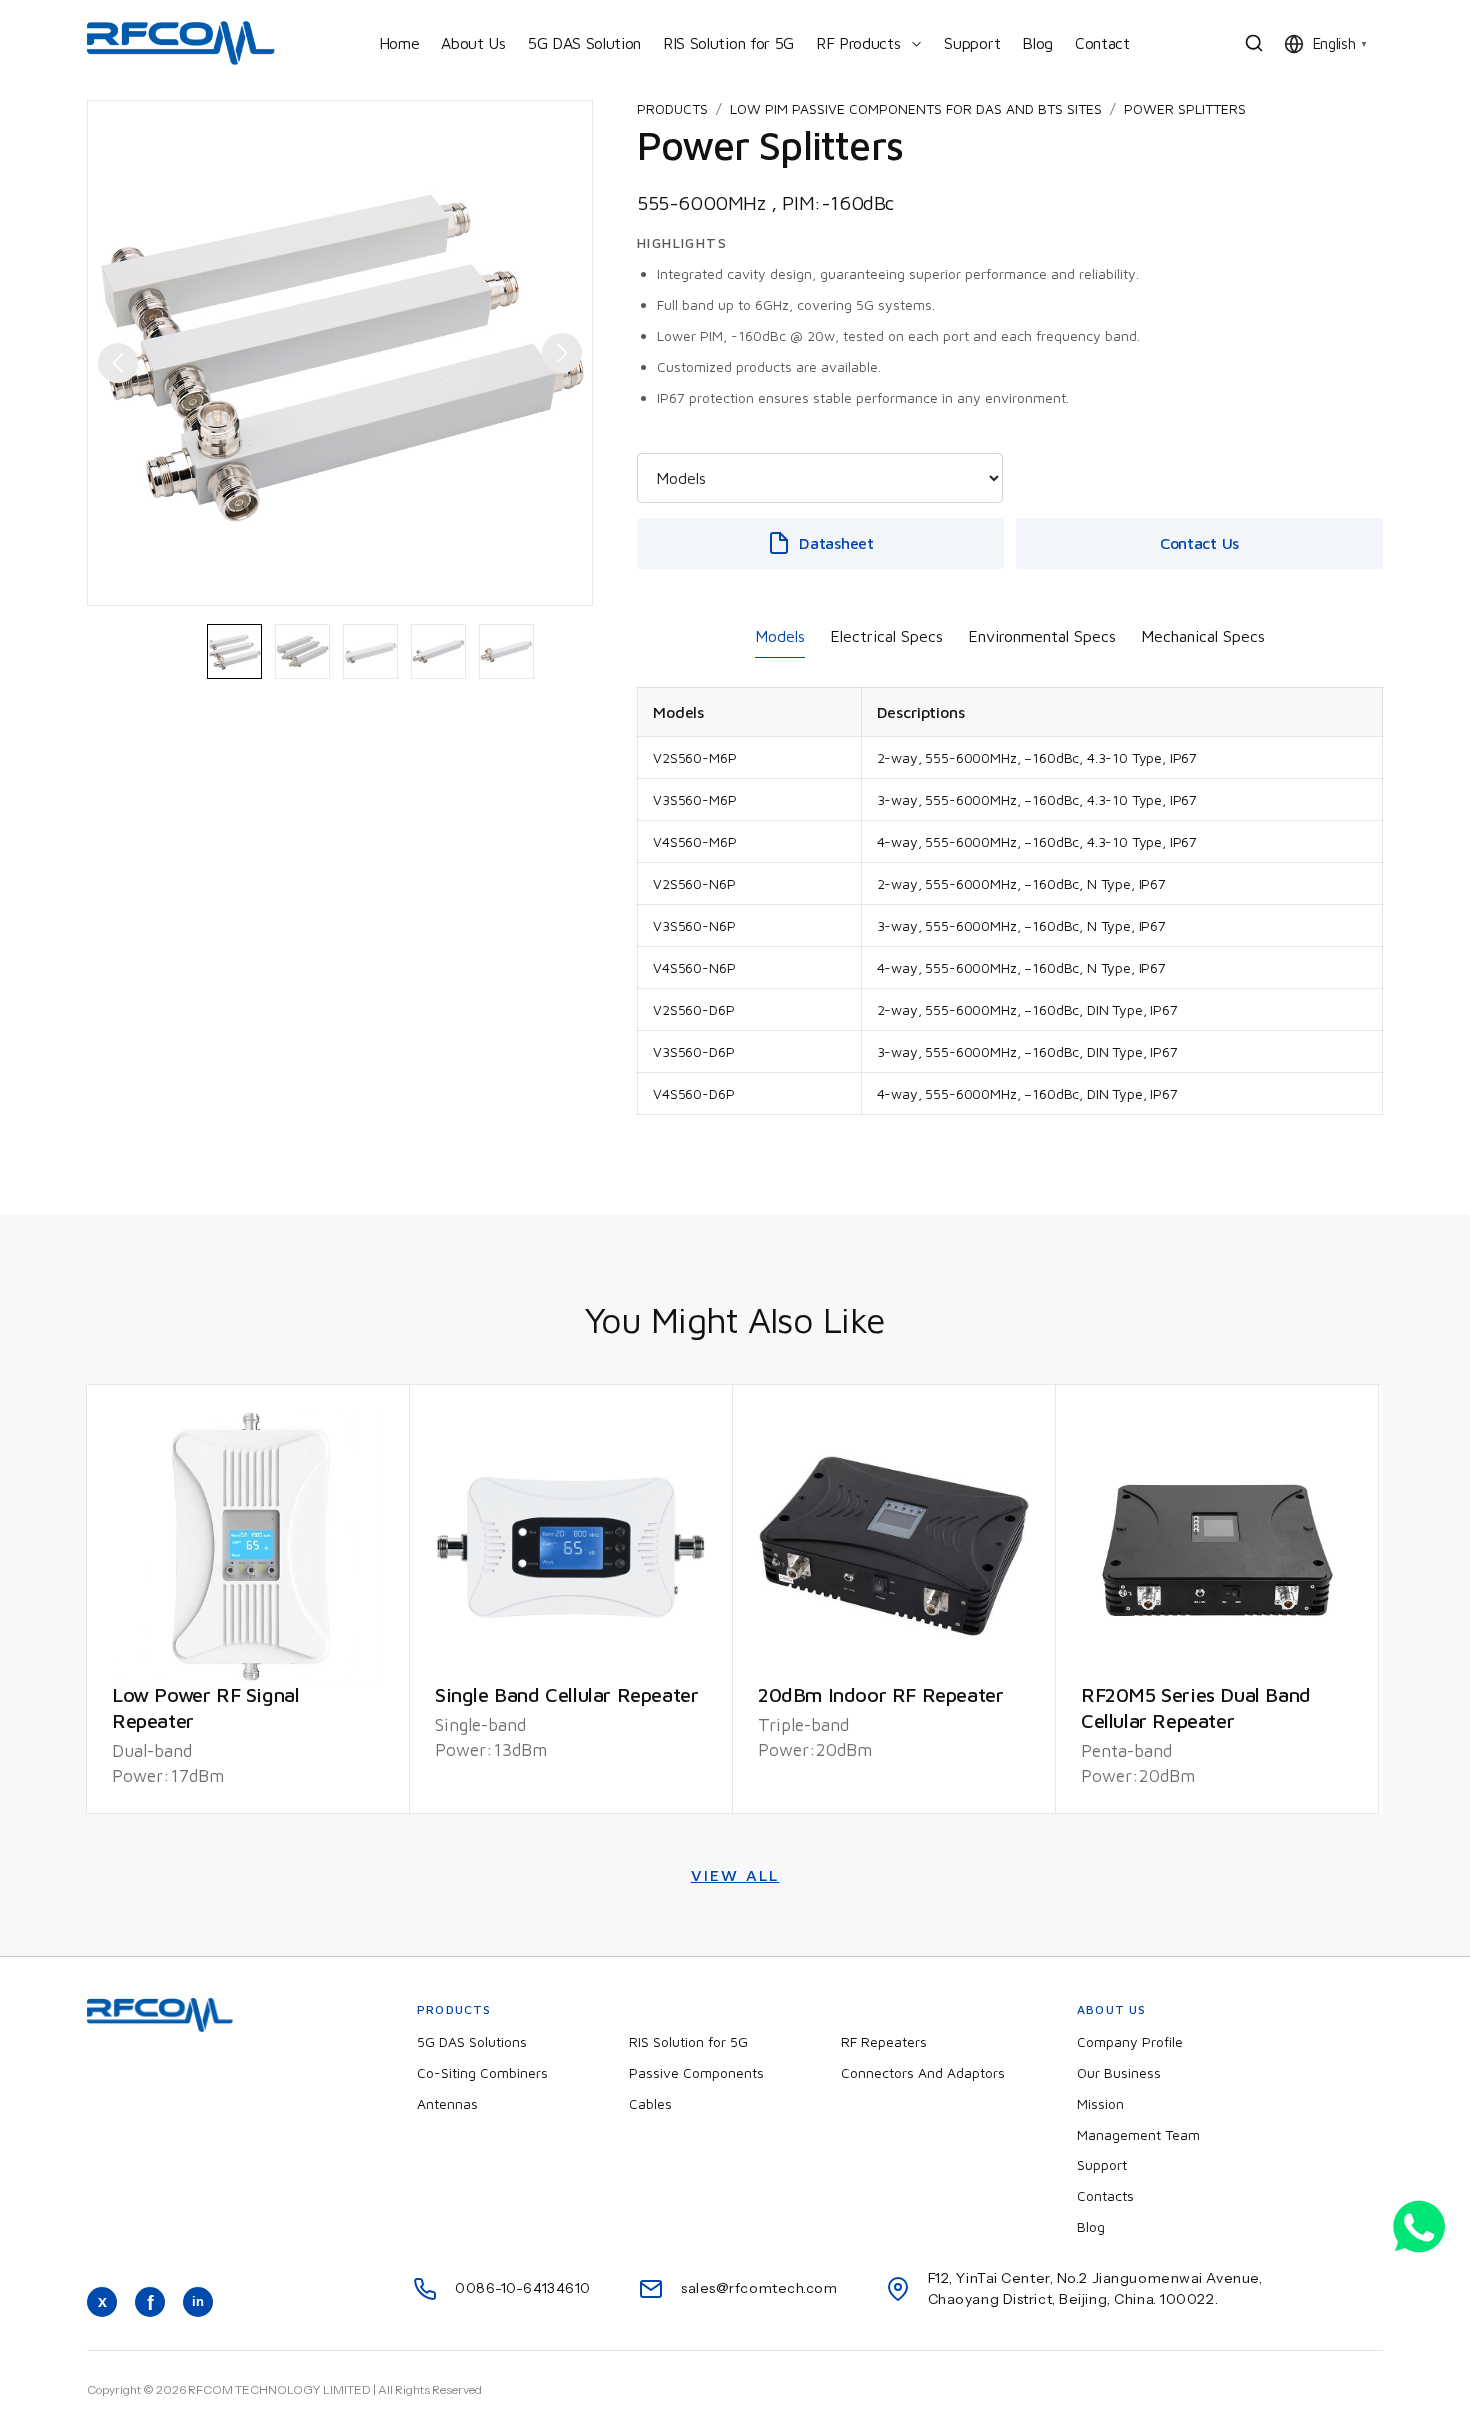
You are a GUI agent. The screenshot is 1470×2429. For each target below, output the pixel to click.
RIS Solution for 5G (728, 43)
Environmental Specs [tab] (1042, 636)
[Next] (572, 363)
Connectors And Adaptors (923, 2072)
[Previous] (108, 353)
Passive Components (696, 2072)
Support (972, 43)
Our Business (1119, 2072)
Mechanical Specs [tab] (1203, 636)
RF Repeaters (884, 2041)
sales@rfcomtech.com (759, 2288)
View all (735, 1875)
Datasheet (836, 543)
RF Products (858, 43)
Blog (1037, 43)
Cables (650, 2103)
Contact (1102, 43)
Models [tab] (780, 636)
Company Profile (1130, 2041)
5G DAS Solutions (472, 2041)
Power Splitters (1185, 108)
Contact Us (1199, 543)
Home (399, 43)
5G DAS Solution (584, 43)
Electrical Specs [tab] (886, 636)
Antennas (447, 2103)
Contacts (1105, 2195)
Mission (1100, 2103)
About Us (473, 43)
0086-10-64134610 (523, 2288)
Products (672, 108)
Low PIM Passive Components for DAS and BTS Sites (916, 108)
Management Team (1138, 2134)
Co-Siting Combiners (482, 2072)
